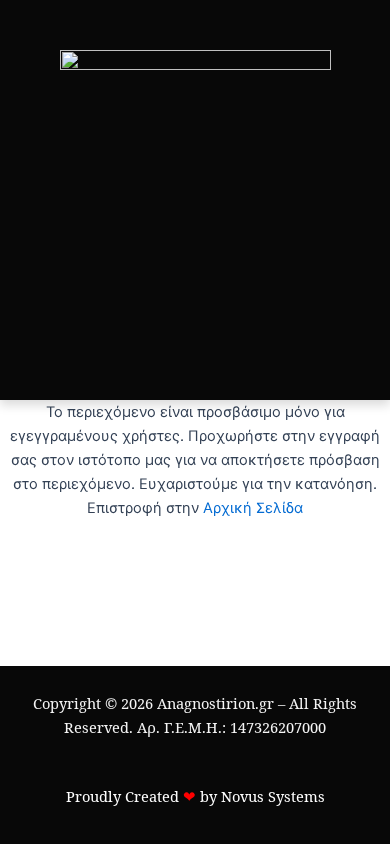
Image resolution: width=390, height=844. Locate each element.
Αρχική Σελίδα (253, 508)
